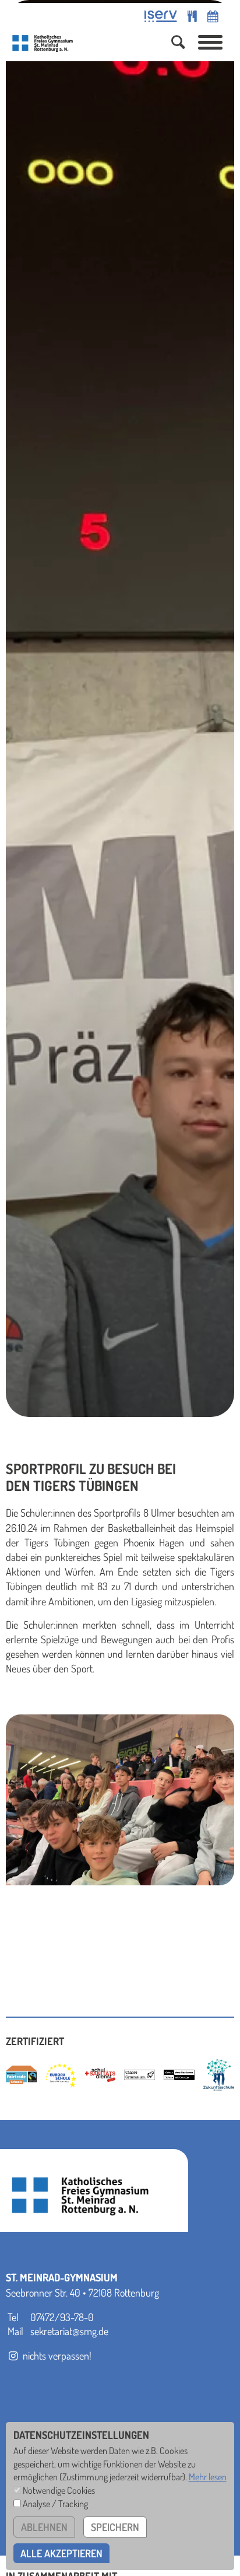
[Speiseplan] (192, 16)
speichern (115, 2527)
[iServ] (161, 16)
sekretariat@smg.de (69, 2331)
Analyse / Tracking (55, 2503)
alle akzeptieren (61, 2553)
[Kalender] (213, 16)
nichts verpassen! (56, 2355)
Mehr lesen (208, 2477)
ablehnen (44, 2527)
